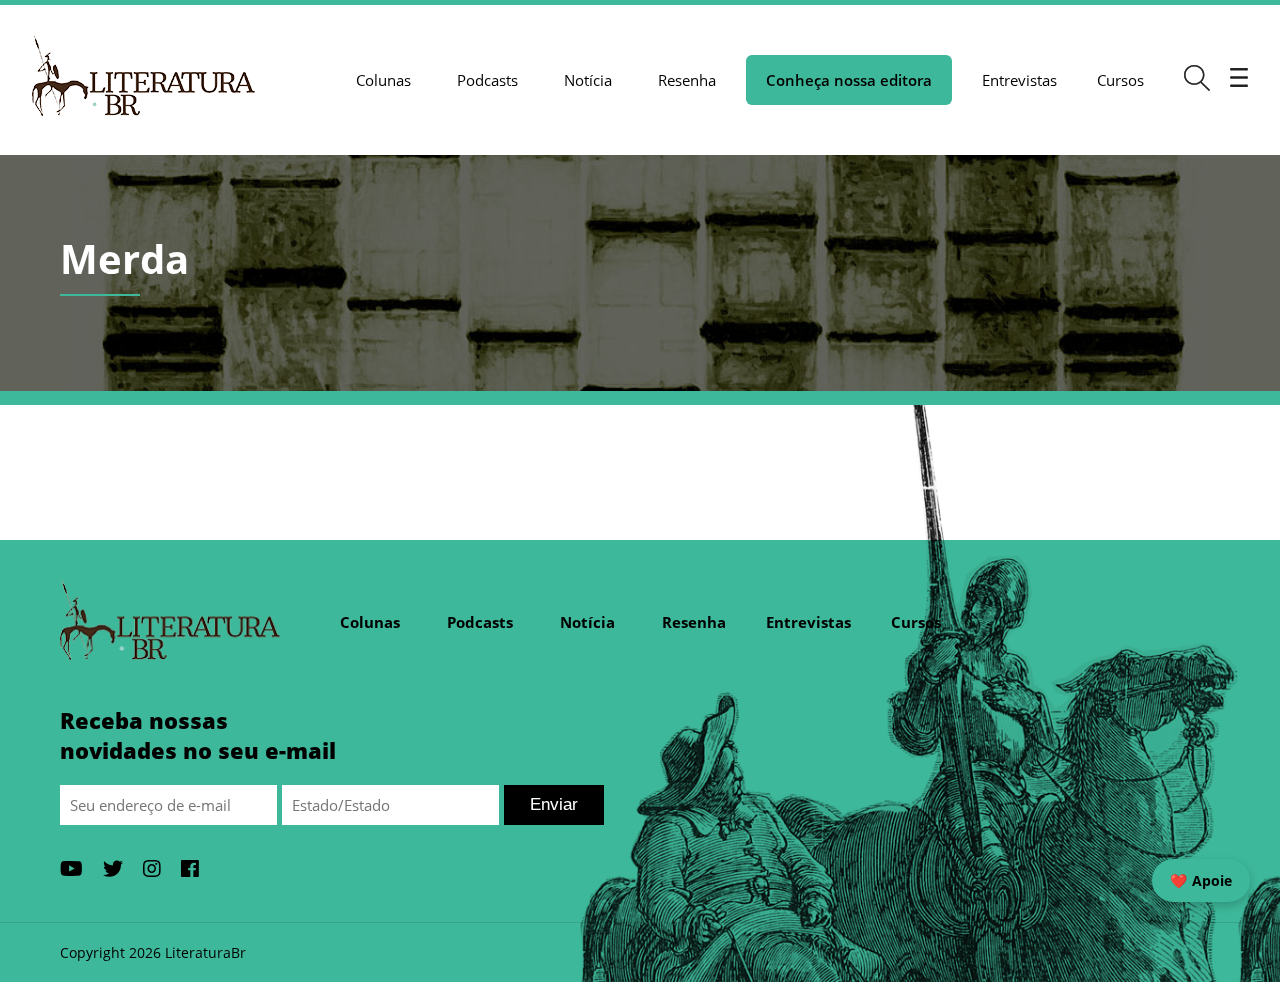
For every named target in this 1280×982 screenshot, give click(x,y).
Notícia (588, 80)
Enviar (554, 804)
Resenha (687, 80)
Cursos (1120, 80)
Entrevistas (1019, 80)
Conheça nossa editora (849, 80)
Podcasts (487, 80)
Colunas (383, 80)
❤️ (1201, 880)
